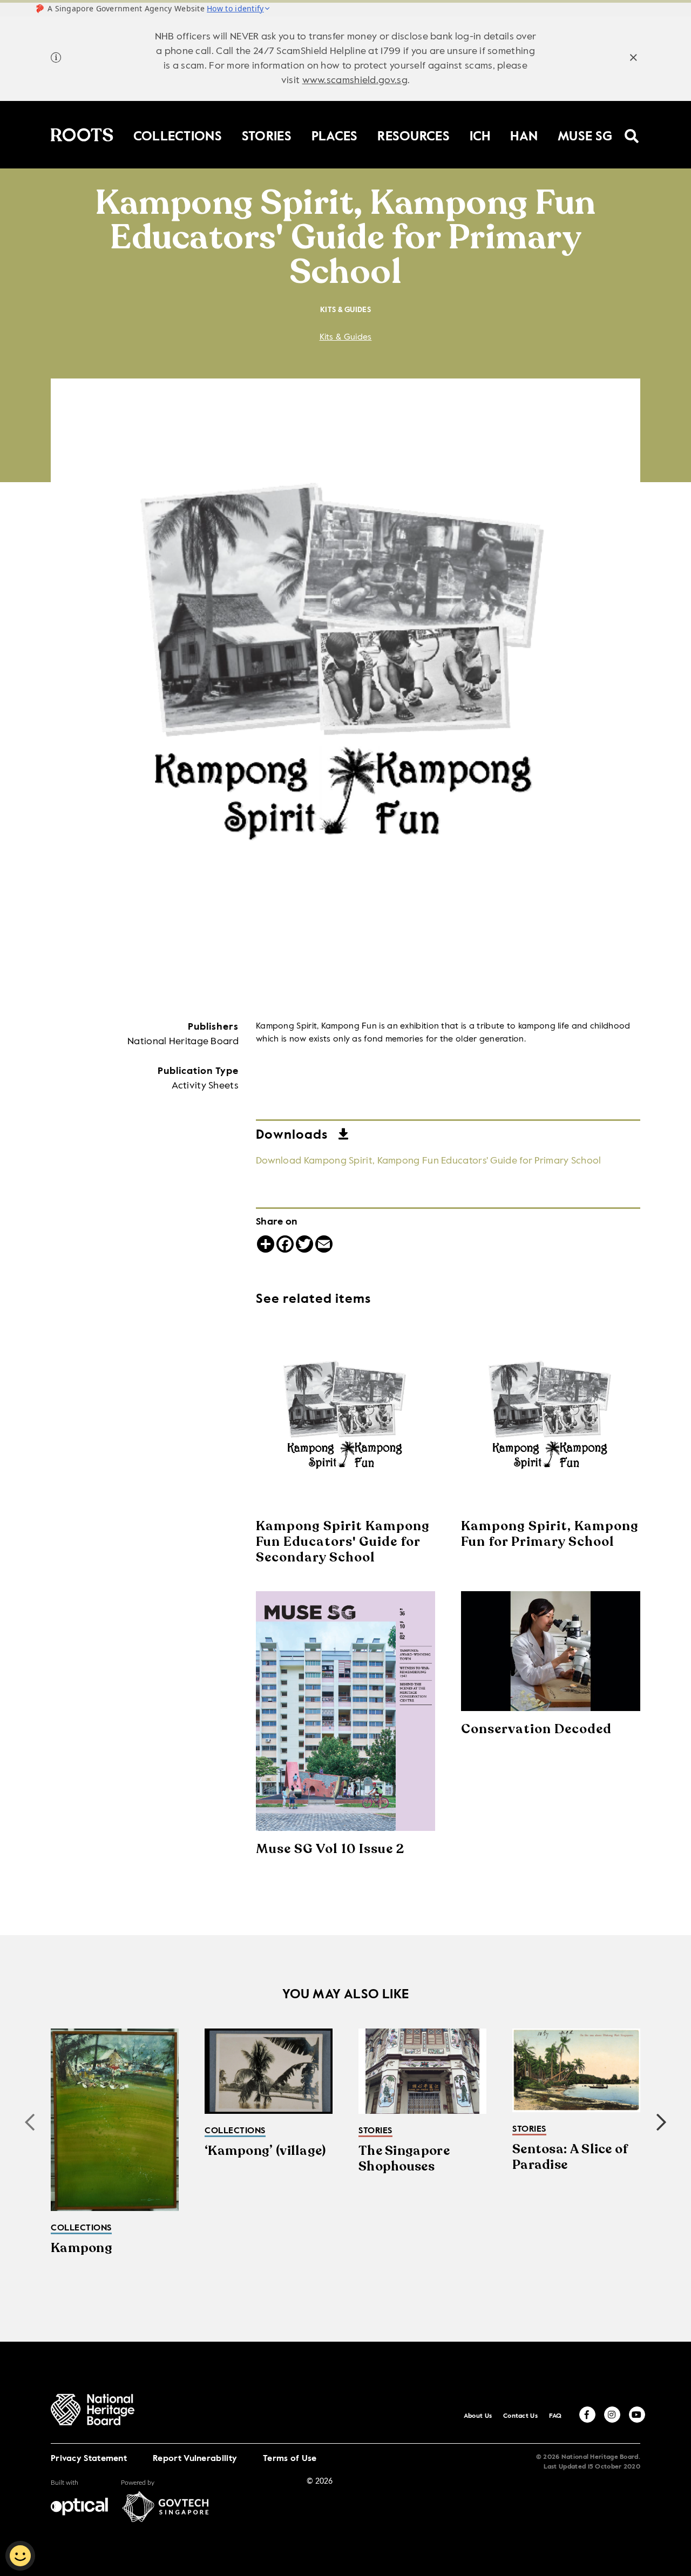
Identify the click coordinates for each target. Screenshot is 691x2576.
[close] (634, 59)
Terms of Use (290, 2459)
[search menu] (632, 129)
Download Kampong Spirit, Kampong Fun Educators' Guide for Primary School (429, 1161)
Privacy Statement (89, 2459)
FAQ (555, 2416)
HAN (524, 134)
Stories (267, 134)
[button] (661, 2122)
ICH (480, 134)
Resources (414, 134)
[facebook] (587, 2415)
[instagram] (612, 2415)
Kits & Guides (346, 337)
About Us (478, 2416)
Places (335, 134)
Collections (178, 134)
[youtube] (637, 2415)
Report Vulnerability (195, 2459)
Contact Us (520, 2416)
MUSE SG (585, 134)
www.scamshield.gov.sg (355, 80)
